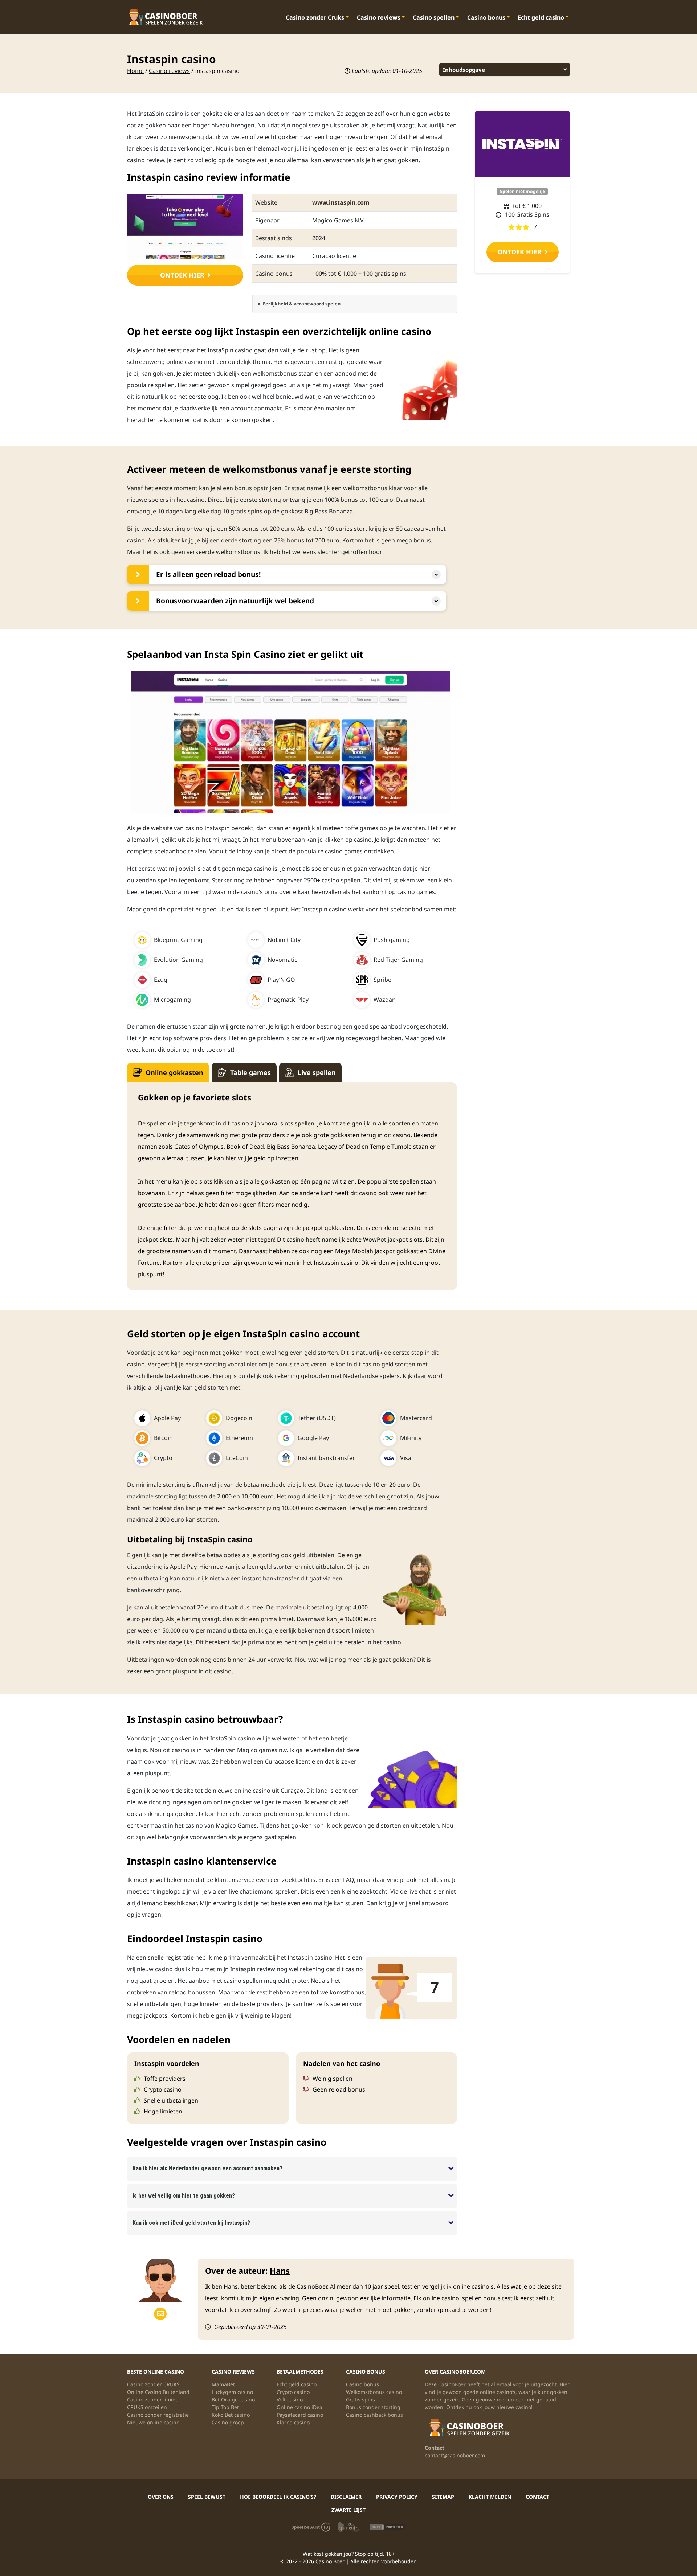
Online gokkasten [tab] (174, 1072)
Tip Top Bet (225, 2407)
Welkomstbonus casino (374, 2392)
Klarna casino (293, 2422)
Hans (280, 2271)
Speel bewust (207, 2497)
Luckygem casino (232, 2392)
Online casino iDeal (300, 2407)
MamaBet (223, 2384)
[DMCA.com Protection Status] (387, 2526)
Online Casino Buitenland (158, 2392)
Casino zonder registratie (158, 2415)
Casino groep (228, 2422)
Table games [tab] (250, 1072)
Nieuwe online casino (153, 2422)
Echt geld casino (541, 17)
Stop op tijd (369, 2554)
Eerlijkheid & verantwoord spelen (302, 304)
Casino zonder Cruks (315, 17)
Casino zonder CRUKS (153, 2384)
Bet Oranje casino (233, 2399)
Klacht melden (490, 2497)
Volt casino (290, 2399)
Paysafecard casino (300, 2415)
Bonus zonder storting (373, 2407)
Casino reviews (379, 17)
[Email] (160, 2314)
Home (135, 71)
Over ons (161, 2497)
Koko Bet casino (231, 2415)
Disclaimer (346, 2497)
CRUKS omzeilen (147, 2407)
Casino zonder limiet (152, 2399)
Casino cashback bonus (374, 2415)
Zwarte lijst (348, 2510)
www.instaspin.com (341, 202)
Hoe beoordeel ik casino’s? (278, 2497)
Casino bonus (486, 17)
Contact (537, 2497)
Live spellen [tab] (317, 1072)
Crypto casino (293, 2392)
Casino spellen (434, 17)
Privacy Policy (397, 2497)
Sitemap (443, 2497)
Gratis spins (360, 2399)
